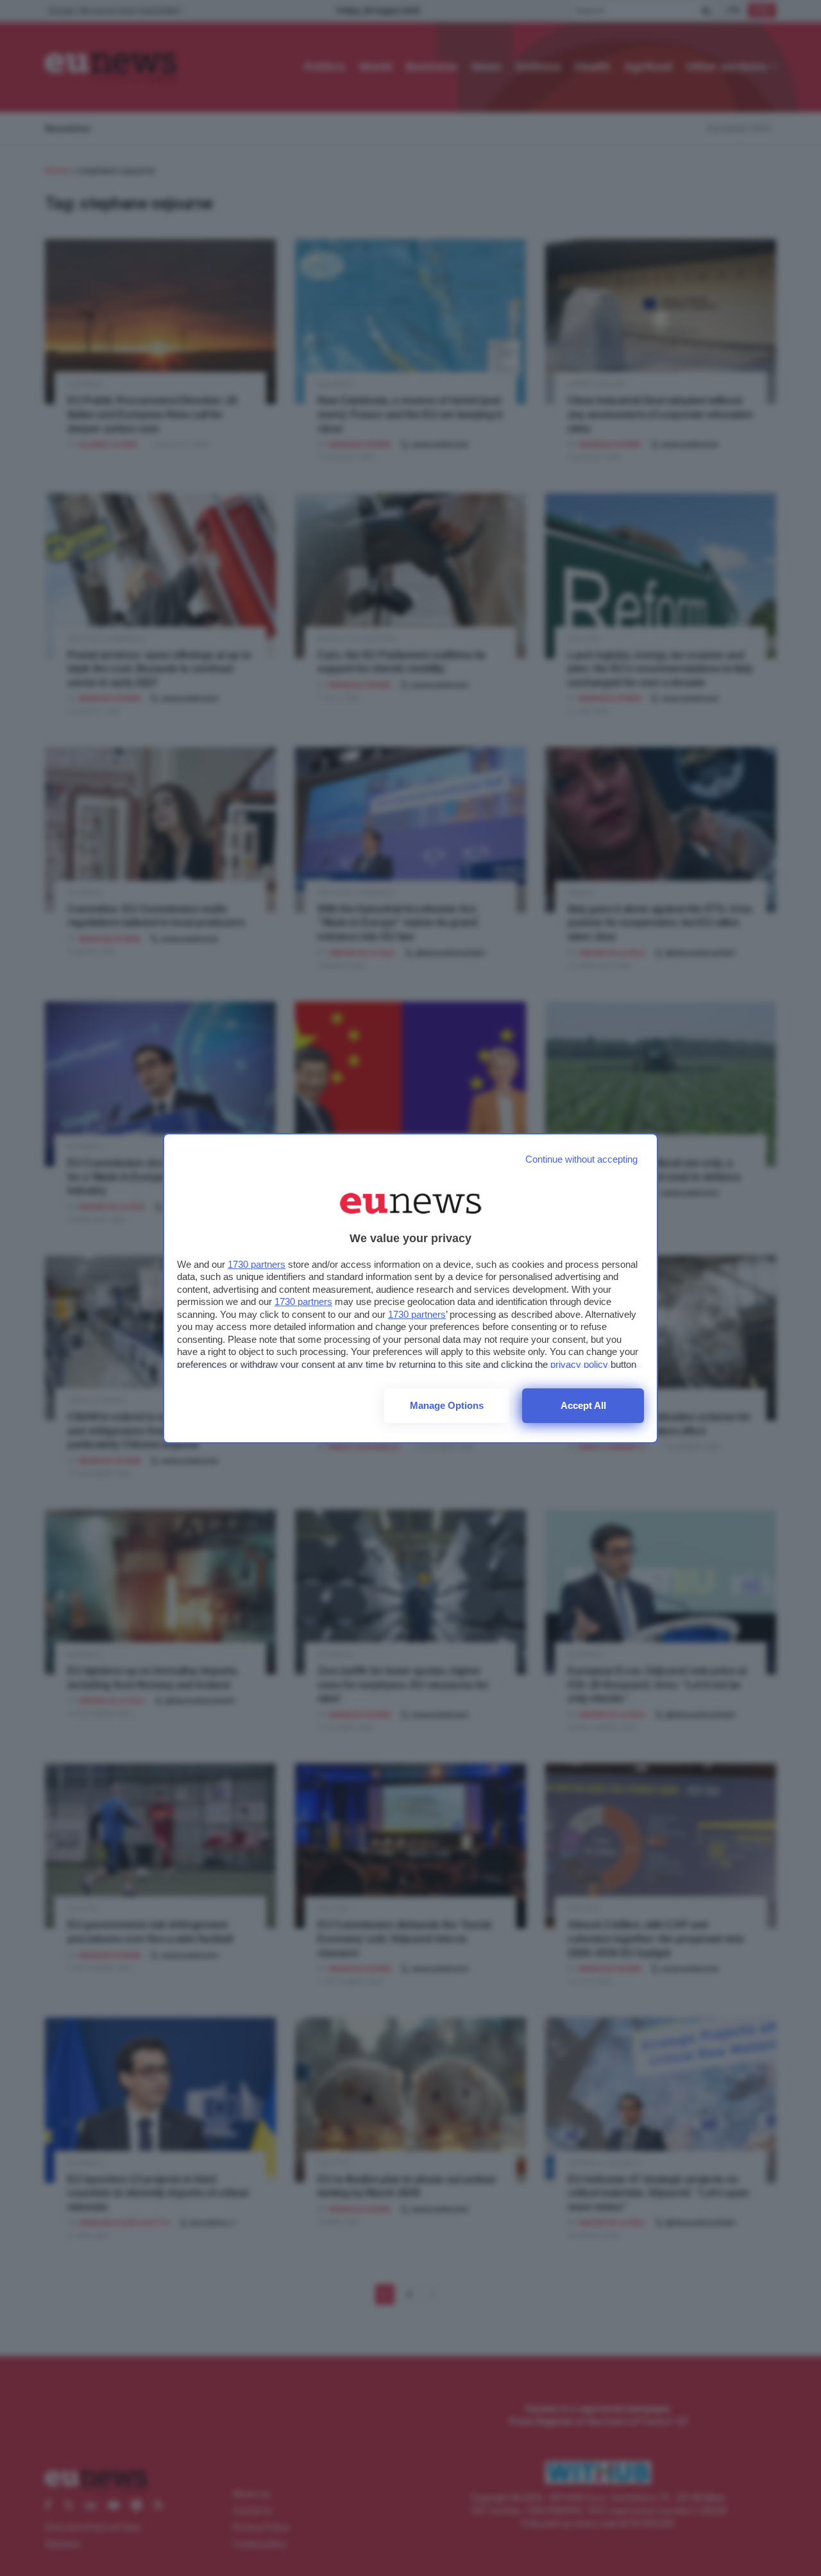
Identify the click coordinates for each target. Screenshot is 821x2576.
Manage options (447, 1405)
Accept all (583, 1405)
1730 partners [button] (257, 1264)
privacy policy (579, 1364)
